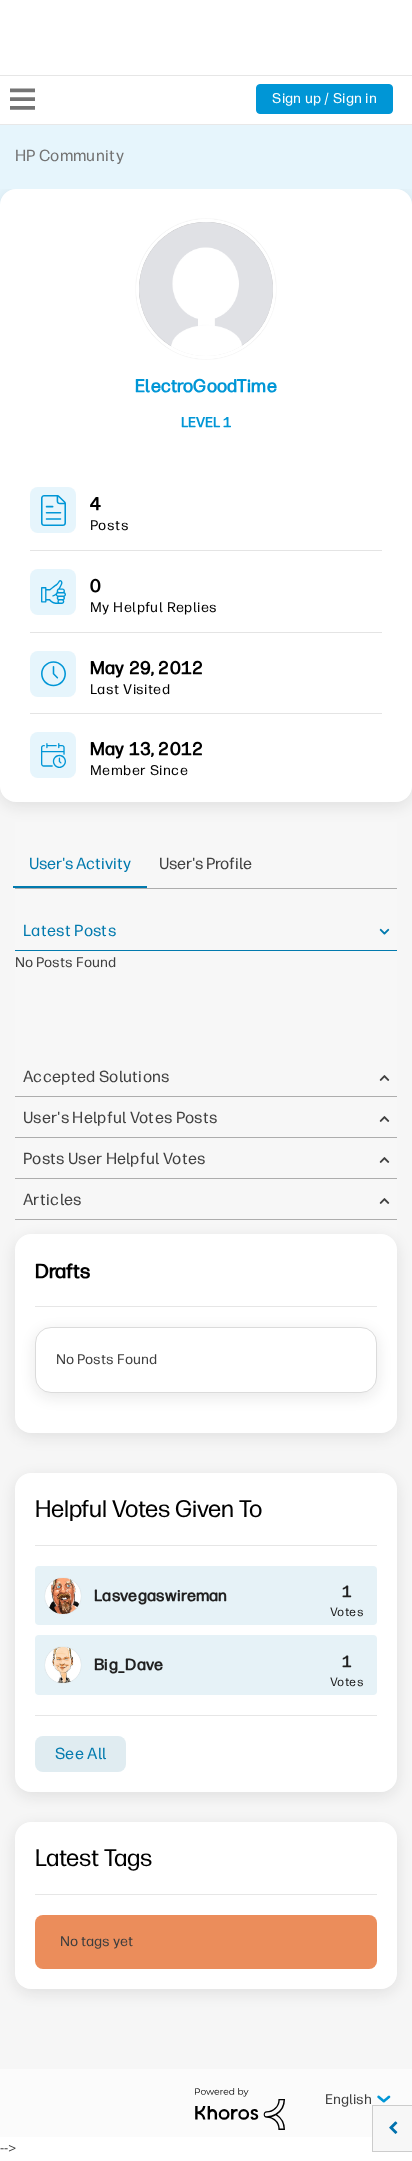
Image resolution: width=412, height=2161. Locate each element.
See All (80, 1753)
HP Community (69, 155)
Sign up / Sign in (324, 98)
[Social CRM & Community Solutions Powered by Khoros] (240, 2108)
